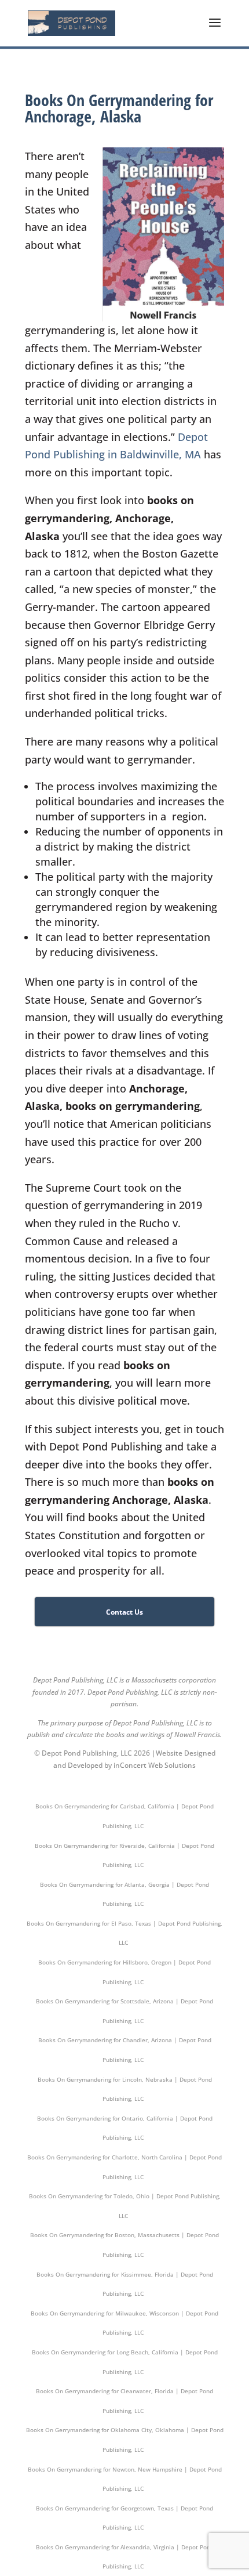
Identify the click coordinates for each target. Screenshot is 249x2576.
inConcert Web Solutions (155, 1765)
